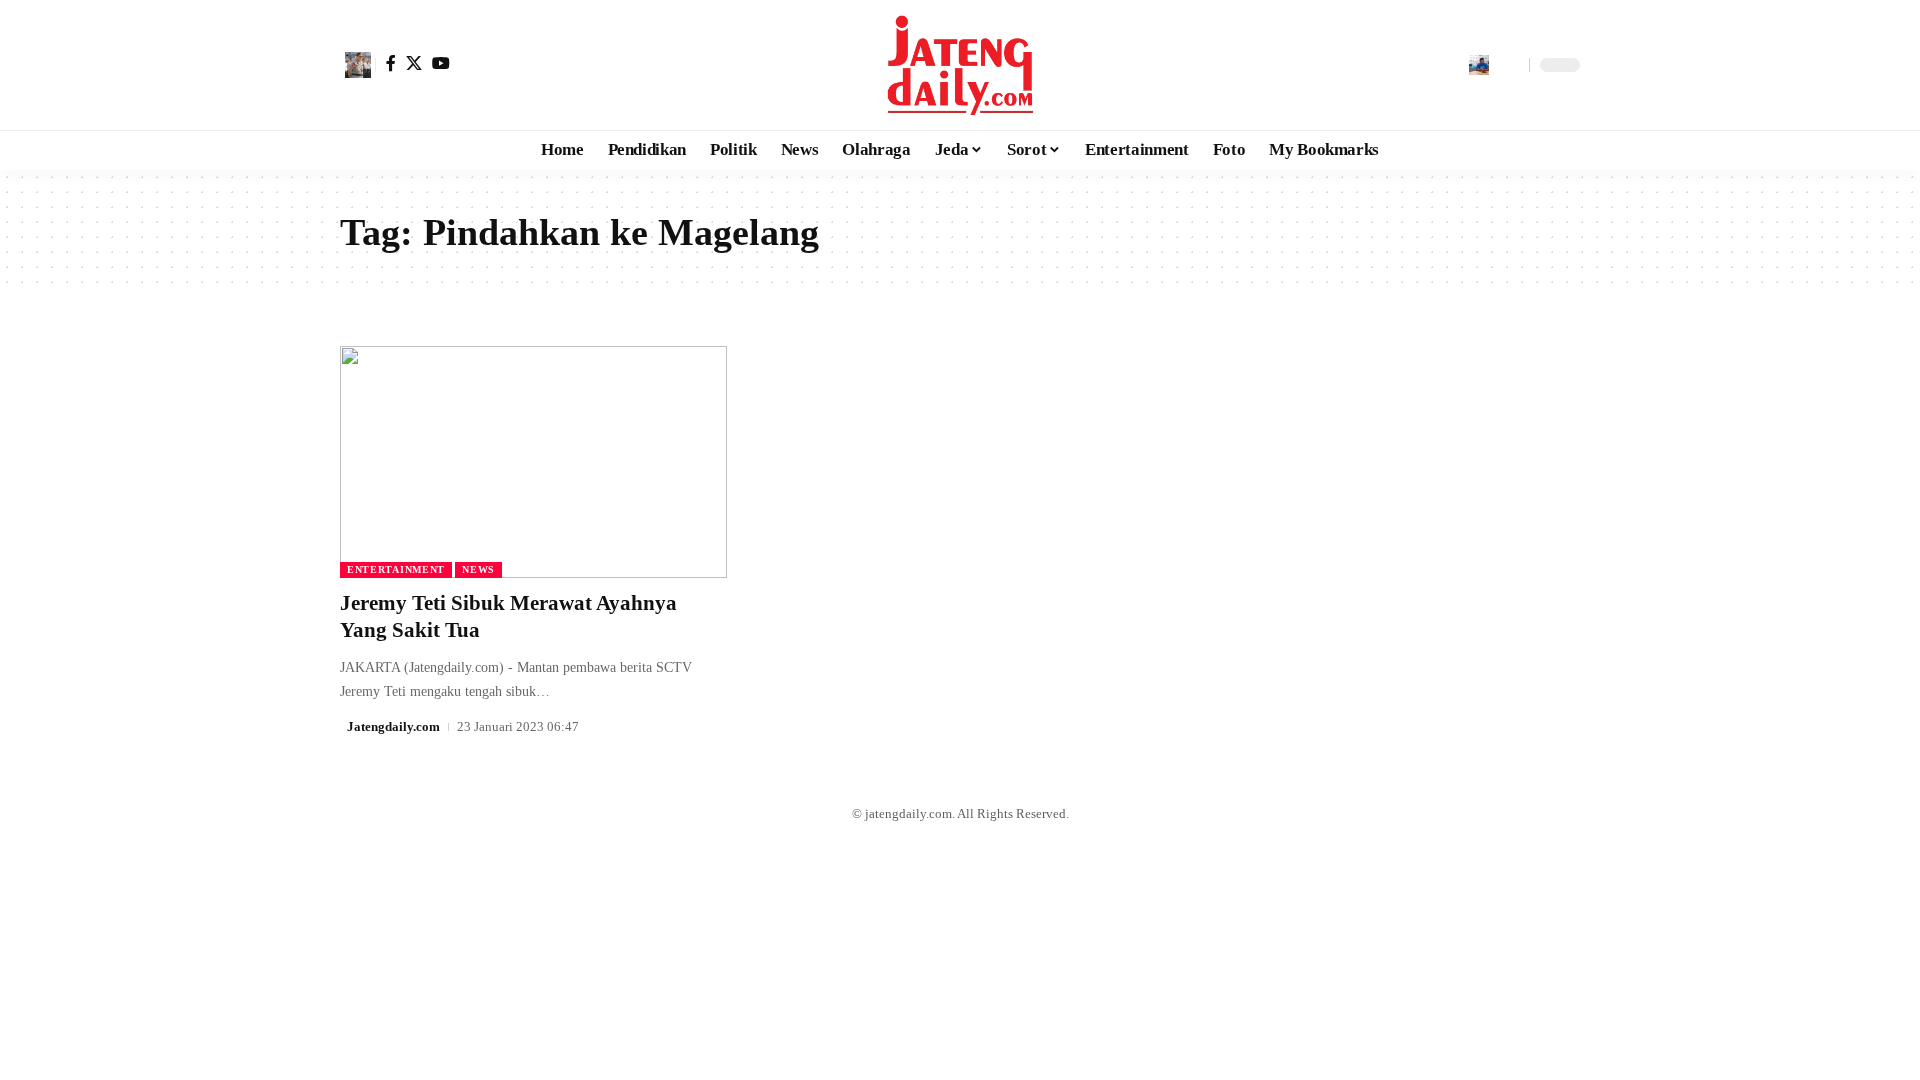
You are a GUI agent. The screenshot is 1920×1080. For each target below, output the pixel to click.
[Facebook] (391, 63)
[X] (414, 63)
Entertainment (396, 569)
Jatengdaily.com (393, 726)
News (478, 569)
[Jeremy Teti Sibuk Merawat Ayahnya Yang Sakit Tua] (533, 462)
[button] (358, 65)
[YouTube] (441, 63)
